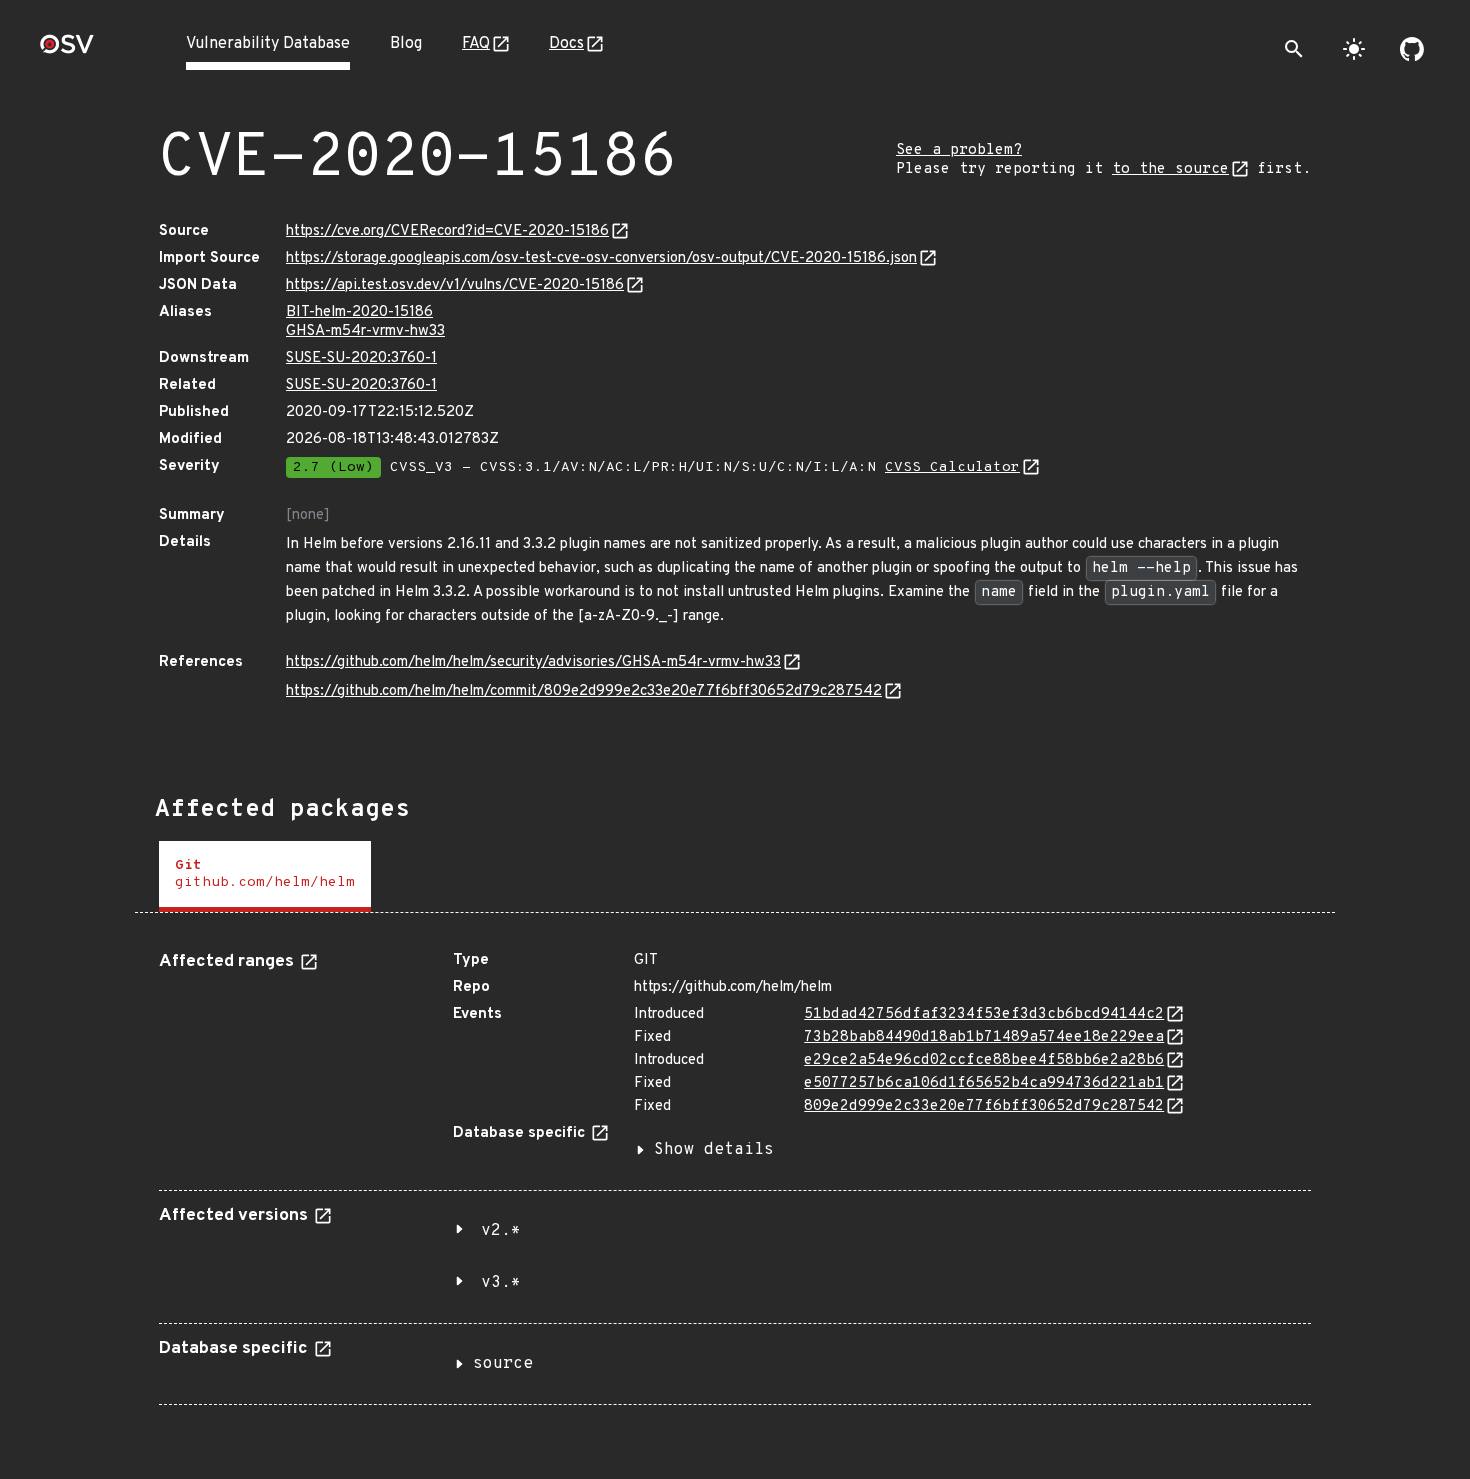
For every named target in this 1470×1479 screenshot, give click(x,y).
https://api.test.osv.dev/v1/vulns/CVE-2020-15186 (455, 285)
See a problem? (959, 150)
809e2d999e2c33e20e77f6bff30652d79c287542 (984, 1106)
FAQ (476, 44)
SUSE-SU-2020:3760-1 (361, 358)
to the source (1170, 169)
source (503, 1364)
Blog (406, 44)
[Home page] (67, 50)
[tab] (265, 876)
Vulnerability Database (268, 44)
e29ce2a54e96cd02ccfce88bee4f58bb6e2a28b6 (984, 1060)
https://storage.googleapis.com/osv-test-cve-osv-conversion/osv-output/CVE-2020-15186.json (601, 258)
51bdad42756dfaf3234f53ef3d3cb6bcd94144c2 (984, 1014)
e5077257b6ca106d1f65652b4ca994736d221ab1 (984, 1083)
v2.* (501, 1231)
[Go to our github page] (1412, 49)
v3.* (501, 1283)
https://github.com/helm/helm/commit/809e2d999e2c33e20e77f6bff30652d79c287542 (584, 691)
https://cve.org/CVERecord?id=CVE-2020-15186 (447, 231)
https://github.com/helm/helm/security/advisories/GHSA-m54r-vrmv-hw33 (533, 662)
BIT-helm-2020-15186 (359, 312)
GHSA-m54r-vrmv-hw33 (365, 331)
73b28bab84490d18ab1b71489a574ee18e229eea (984, 1037)
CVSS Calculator (952, 467)
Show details (714, 1150)
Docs (566, 44)
